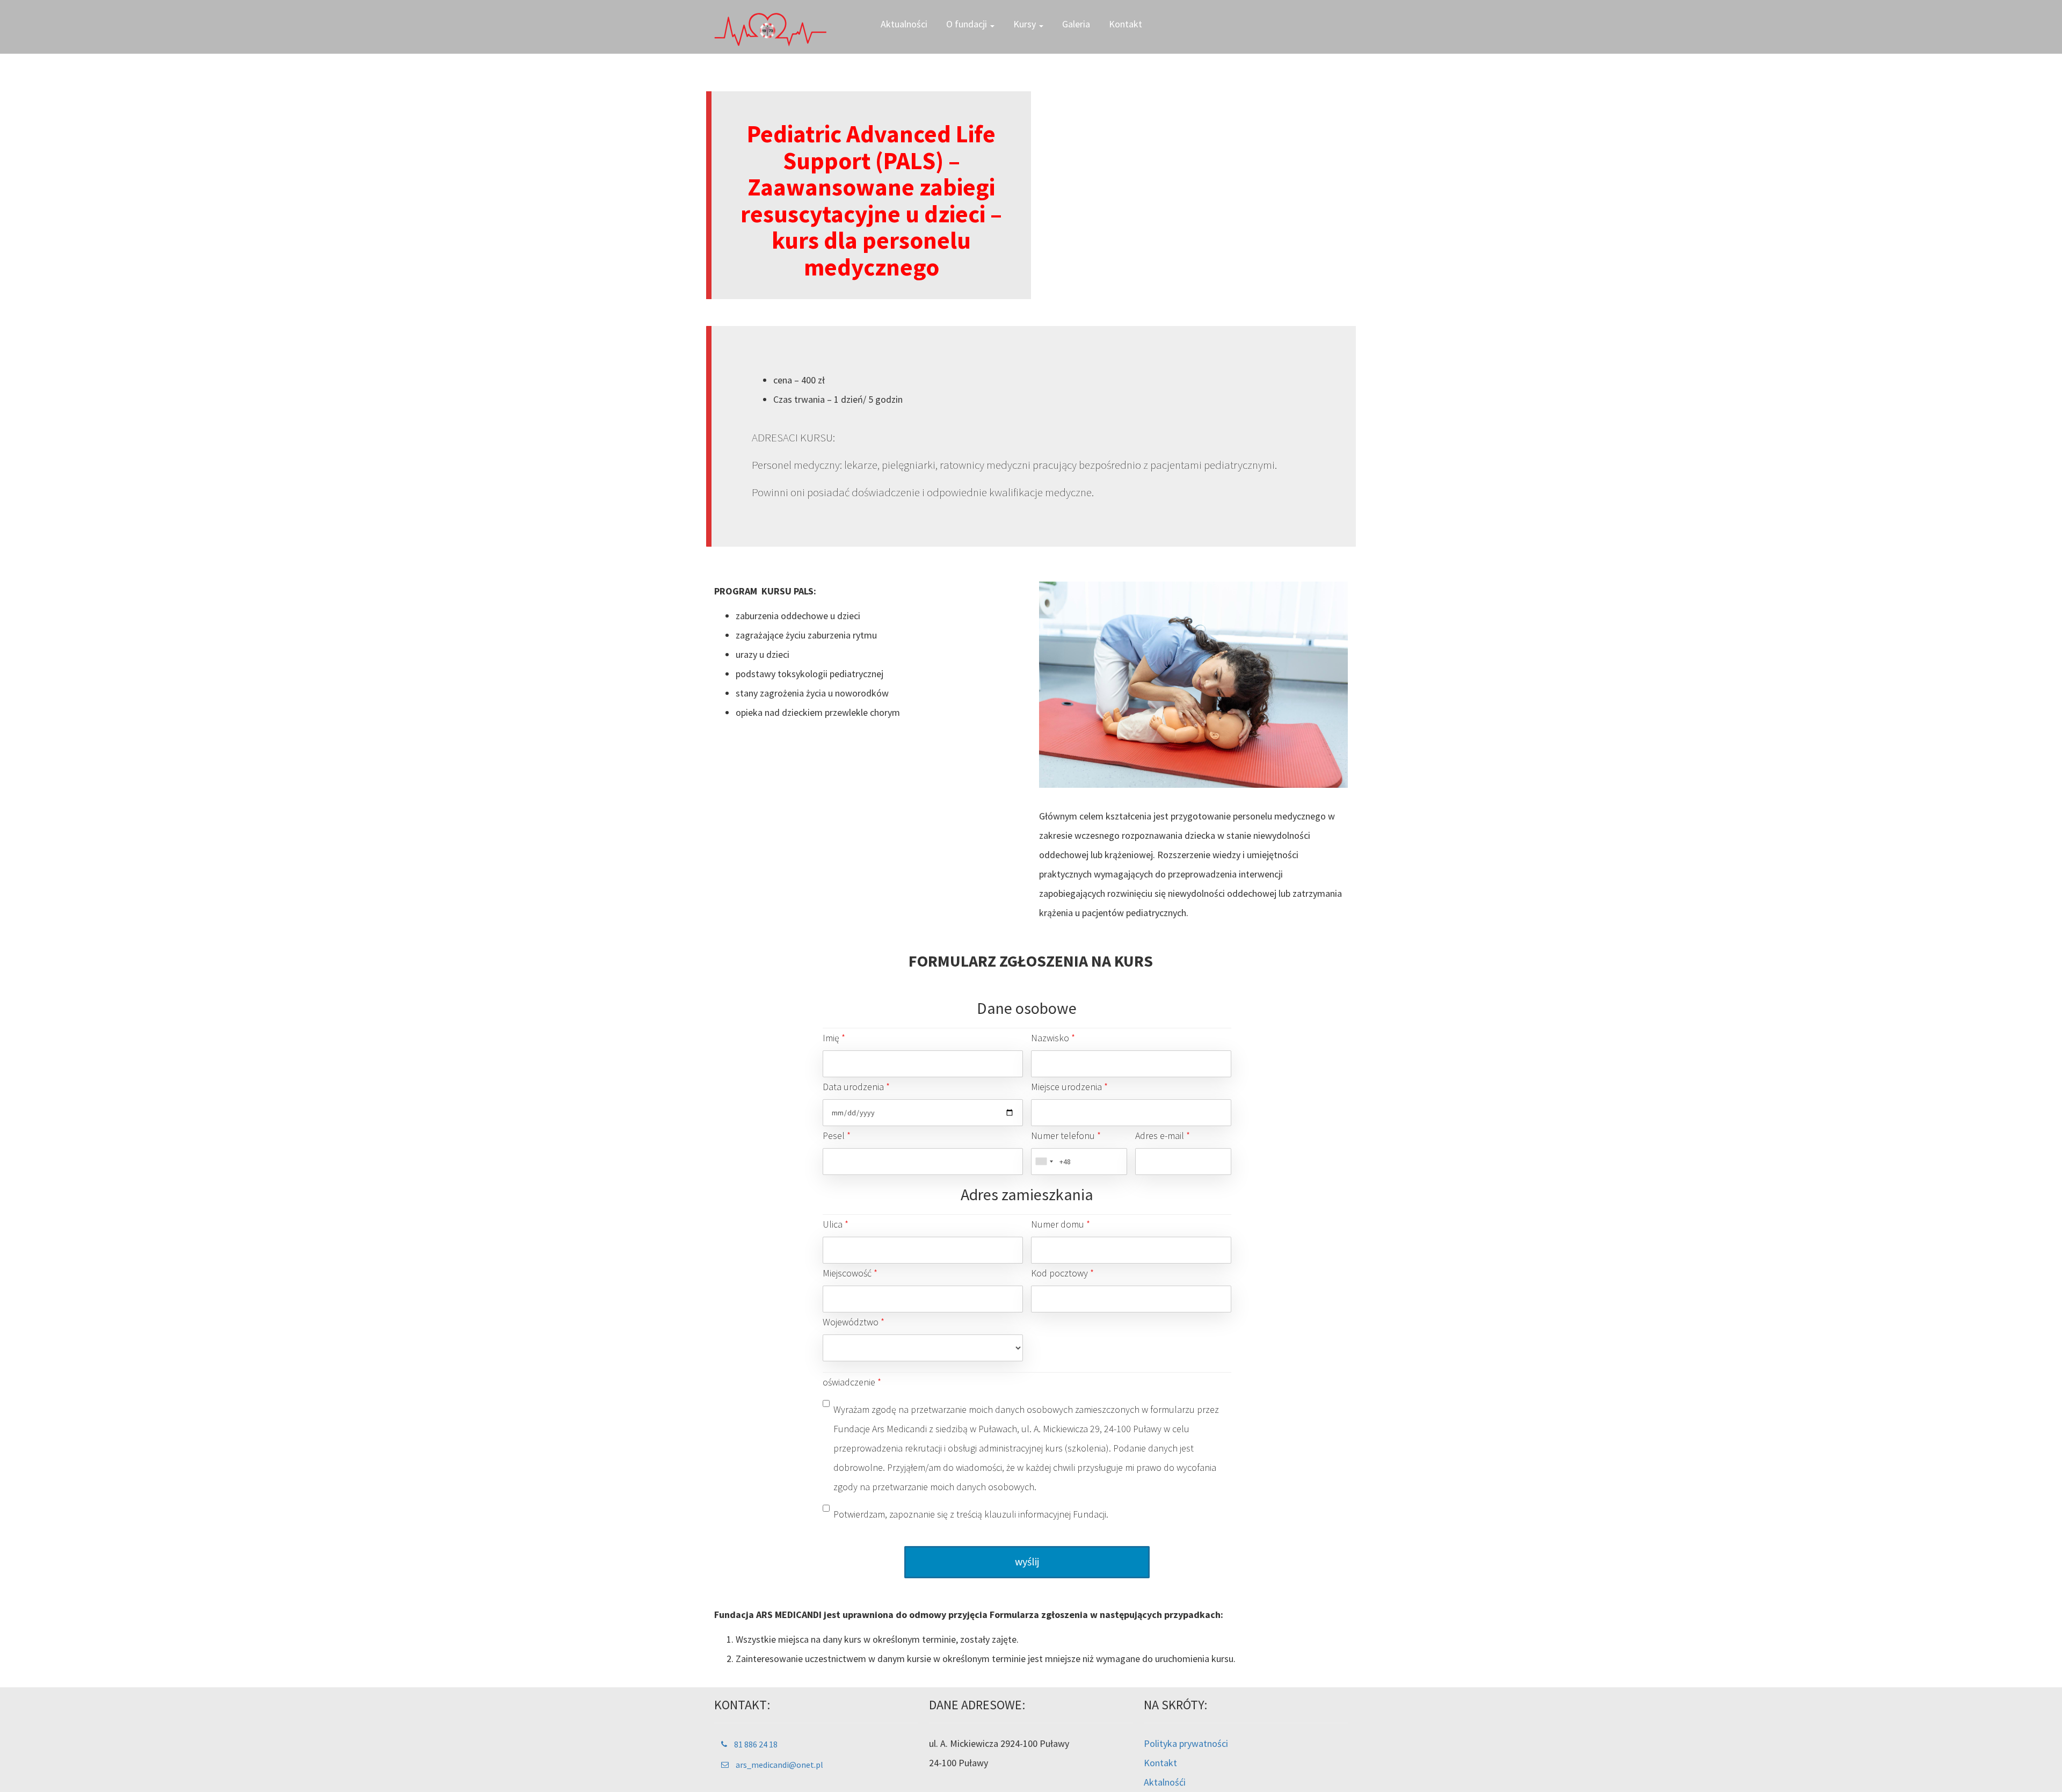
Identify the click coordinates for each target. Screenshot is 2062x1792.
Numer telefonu (1066, 1136)
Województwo (854, 1322)
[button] (749, 1744)
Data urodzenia (856, 1087)
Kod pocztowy (1062, 1273)
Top (2036, 1766)
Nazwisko (1053, 1038)
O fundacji (968, 24)
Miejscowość (850, 1273)
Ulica (836, 1224)
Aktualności (904, 24)
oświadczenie (852, 1382)
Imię (834, 1038)
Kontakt (1126, 24)
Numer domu (1061, 1224)
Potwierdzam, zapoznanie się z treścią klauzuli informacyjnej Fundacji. (971, 1514)
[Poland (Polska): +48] (1044, 1162)
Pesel (837, 1136)
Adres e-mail (1163, 1136)
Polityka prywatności (1186, 1743)
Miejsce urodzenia (1069, 1087)
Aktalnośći (1165, 1782)
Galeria (1076, 24)
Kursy (1026, 24)
